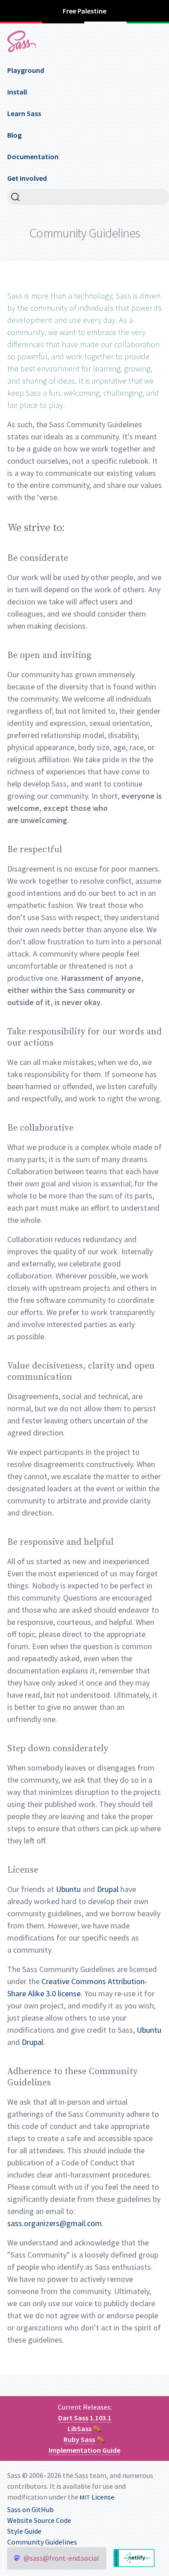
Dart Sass (73, 2418)
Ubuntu (68, 1889)
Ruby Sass (79, 2439)
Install (17, 92)
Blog (14, 135)
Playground (26, 70)
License (97, 2497)
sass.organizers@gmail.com (55, 2223)
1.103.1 (100, 2418)
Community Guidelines (42, 2542)
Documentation (33, 157)
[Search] (88, 197)
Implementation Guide (84, 2450)
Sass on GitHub (30, 2509)
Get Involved (27, 178)
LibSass (80, 2428)
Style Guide (24, 2531)
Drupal (108, 1889)
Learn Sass (24, 113)
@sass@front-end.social (61, 2558)
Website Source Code (39, 2520)
